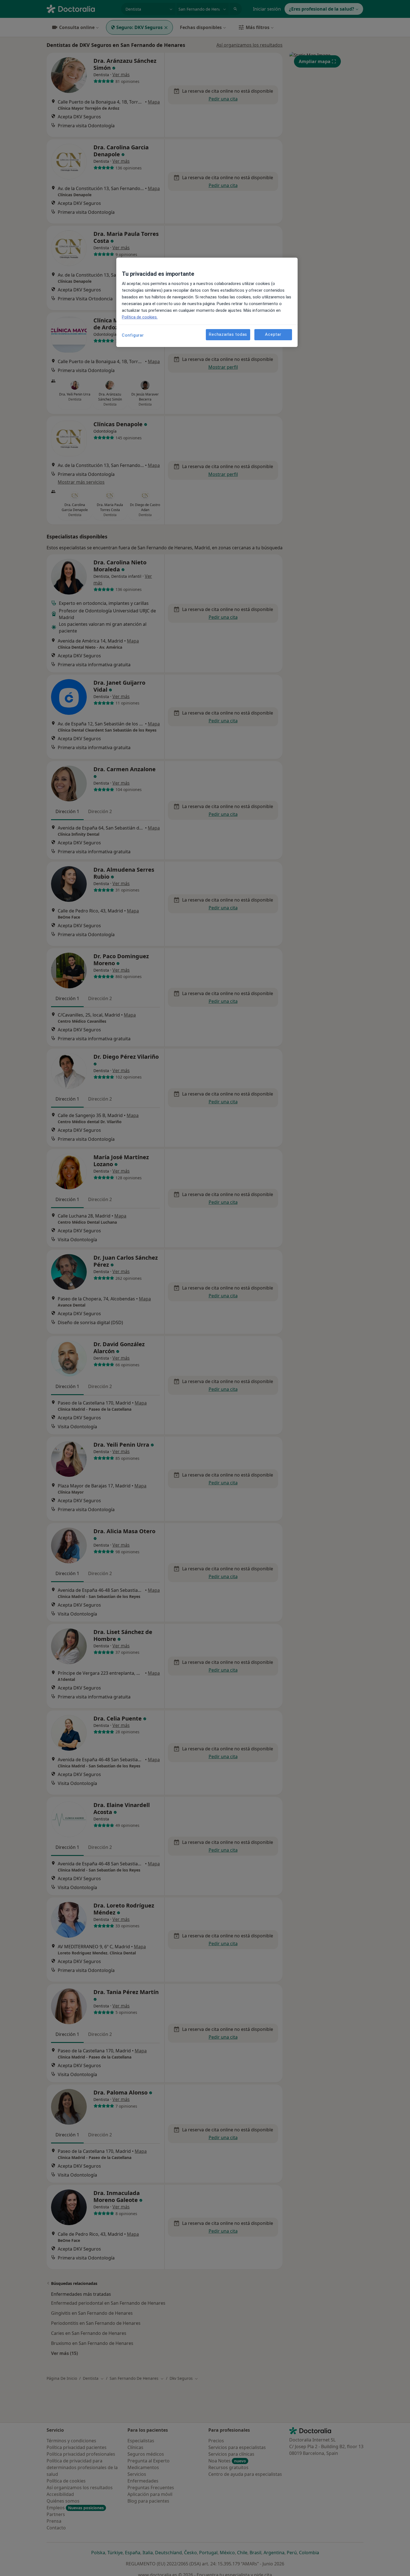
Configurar (133, 335)
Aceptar (273, 334)
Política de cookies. (140, 317)
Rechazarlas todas (228, 334)
